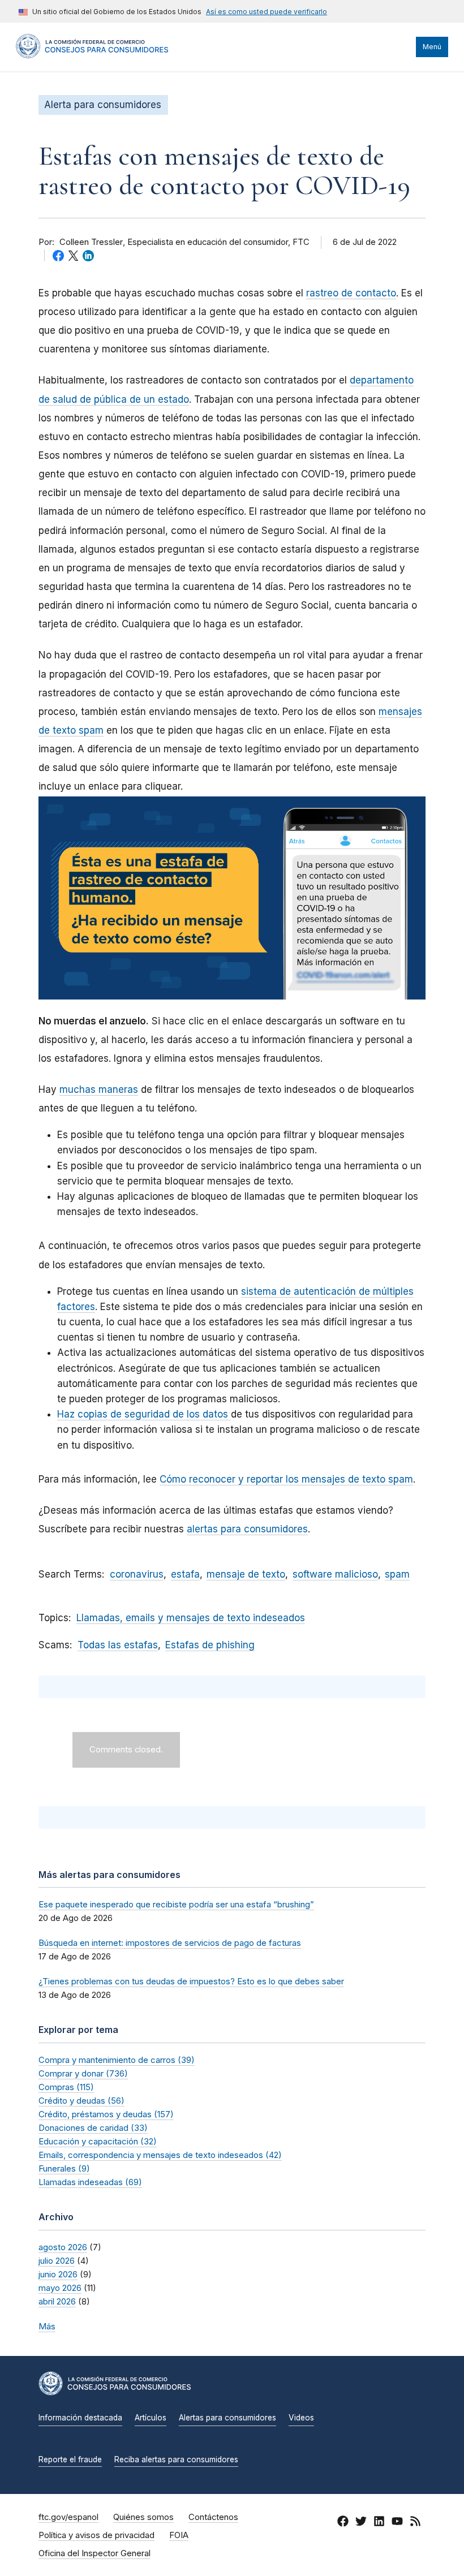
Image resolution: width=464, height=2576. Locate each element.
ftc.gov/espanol (68, 2517)
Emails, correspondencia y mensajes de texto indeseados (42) (160, 2155)
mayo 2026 (60, 2288)
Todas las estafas (118, 1645)
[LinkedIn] (379, 2523)
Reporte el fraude (70, 2459)
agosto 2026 (63, 2247)
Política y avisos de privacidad (96, 2535)
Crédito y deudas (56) (81, 2101)
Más (47, 2326)
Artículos (151, 2418)
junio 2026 (58, 2274)
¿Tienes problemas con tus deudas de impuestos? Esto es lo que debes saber (191, 1981)
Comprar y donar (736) (83, 2073)
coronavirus (137, 1574)
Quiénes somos (143, 2517)
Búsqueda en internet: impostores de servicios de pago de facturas (170, 1943)
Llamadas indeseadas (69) (90, 2182)
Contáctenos (213, 2517)
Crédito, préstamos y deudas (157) (106, 2114)
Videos (301, 2418)
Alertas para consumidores (227, 2418)
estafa (185, 1574)
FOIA (179, 2535)
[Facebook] (343, 2523)
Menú (432, 47)
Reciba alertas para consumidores (176, 2459)
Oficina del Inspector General (94, 2553)
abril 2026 (57, 2301)
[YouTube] (397, 2523)
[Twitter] (361, 2523)
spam (397, 1574)
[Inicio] (92, 55)
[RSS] (415, 2523)
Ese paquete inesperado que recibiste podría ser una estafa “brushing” (176, 1904)
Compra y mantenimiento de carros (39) (117, 2060)
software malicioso (335, 1574)
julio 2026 (57, 2261)
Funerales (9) (64, 2168)
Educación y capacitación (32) (98, 2141)
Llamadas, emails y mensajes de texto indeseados (191, 1618)
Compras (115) (66, 2087)
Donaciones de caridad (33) (93, 2128)
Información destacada (80, 2418)
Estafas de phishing (210, 1645)
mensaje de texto (246, 1574)
